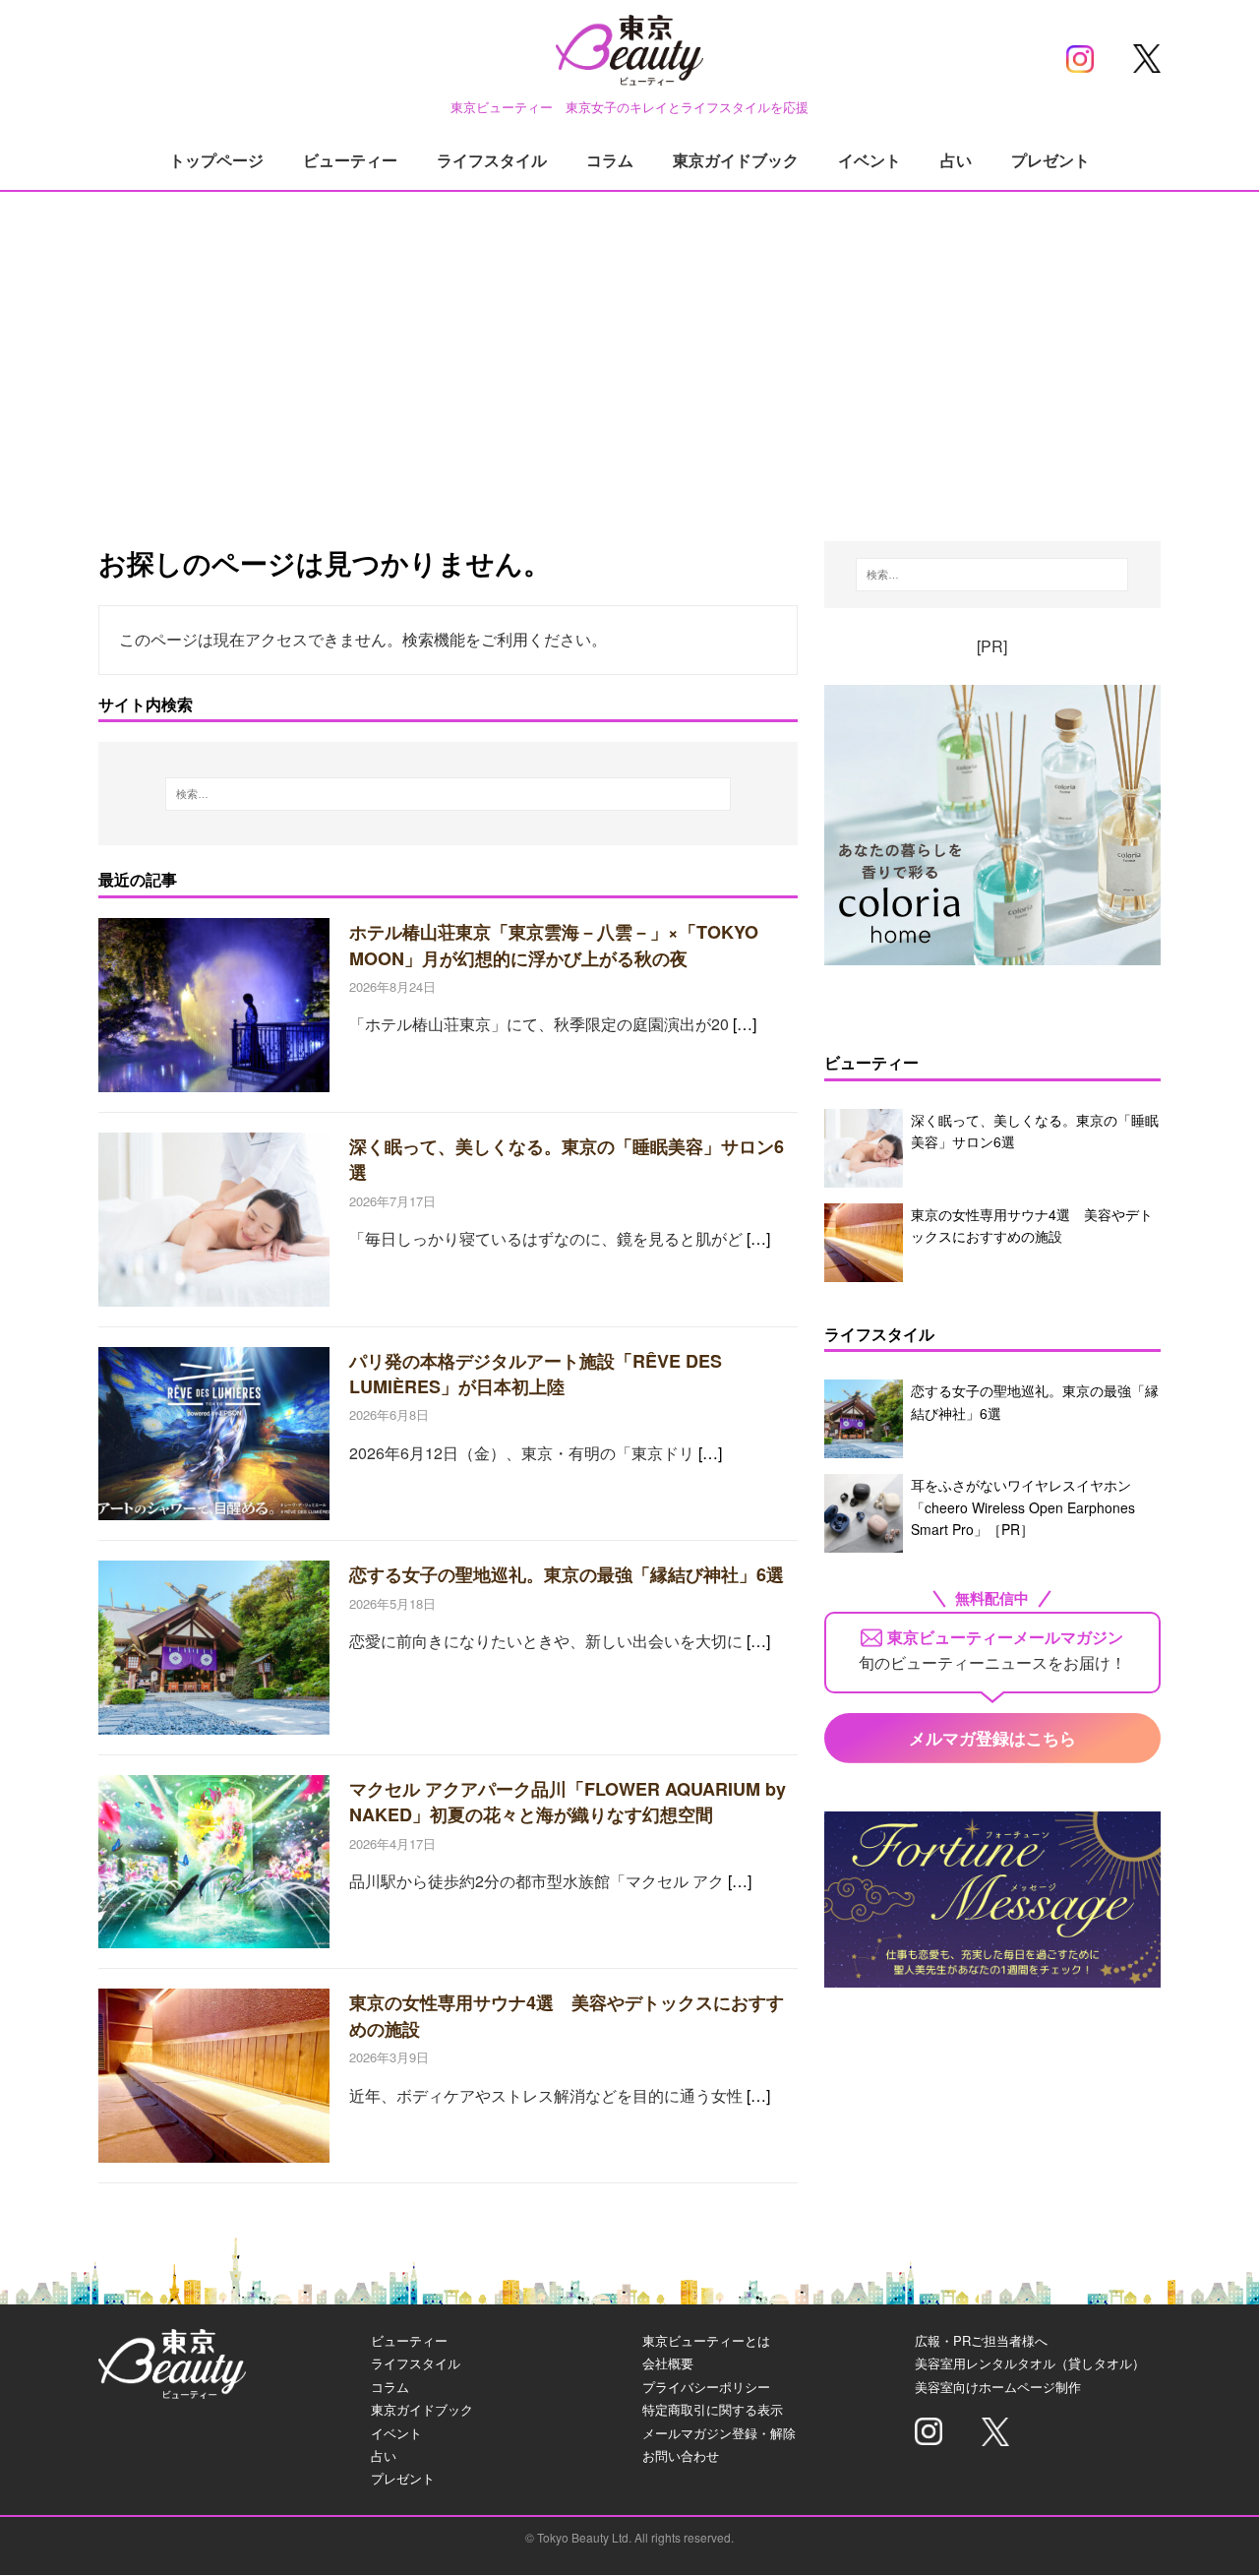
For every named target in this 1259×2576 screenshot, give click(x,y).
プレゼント (1050, 160)
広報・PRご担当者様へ (981, 2340)
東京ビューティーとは (706, 2340)
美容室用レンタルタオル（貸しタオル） (1030, 2363)
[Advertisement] (629, 344)
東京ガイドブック (736, 160)
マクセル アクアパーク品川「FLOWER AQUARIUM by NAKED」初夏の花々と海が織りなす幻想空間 (568, 1802)
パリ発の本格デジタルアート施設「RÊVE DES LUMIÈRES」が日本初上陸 (536, 1374)
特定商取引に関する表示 (713, 2409)
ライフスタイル (492, 160)
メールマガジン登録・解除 (719, 2433)
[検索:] (449, 794)
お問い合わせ (681, 2455)
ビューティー (350, 160)
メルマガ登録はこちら (992, 1738)
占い (956, 160)
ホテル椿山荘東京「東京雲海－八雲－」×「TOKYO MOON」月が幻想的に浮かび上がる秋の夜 (554, 945)
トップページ (216, 160)
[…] (745, 1024)
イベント (869, 160)
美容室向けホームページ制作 (998, 2387)
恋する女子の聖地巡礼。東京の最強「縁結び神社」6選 (567, 1574)
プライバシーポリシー (706, 2387)
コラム (610, 160)
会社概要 (668, 2363)
